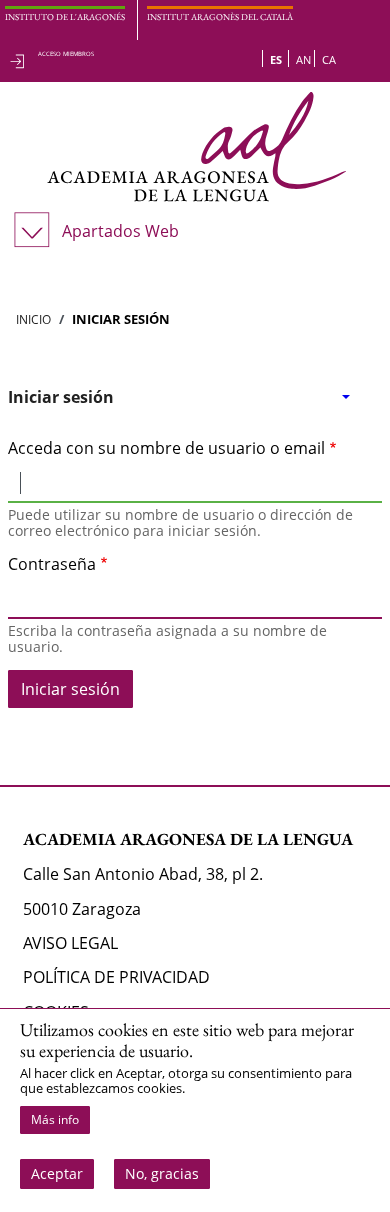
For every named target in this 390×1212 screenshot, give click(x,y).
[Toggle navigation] (28, 270)
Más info (55, 1119)
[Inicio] (195, 147)
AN (303, 59)
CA (329, 59)
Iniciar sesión (61, 397)
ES (276, 59)
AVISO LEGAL (70, 943)
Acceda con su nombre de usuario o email (166, 448)
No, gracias (162, 1173)
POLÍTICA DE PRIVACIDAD (116, 977)
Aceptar (57, 1173)
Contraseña (52, 564)
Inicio (33, 319)
